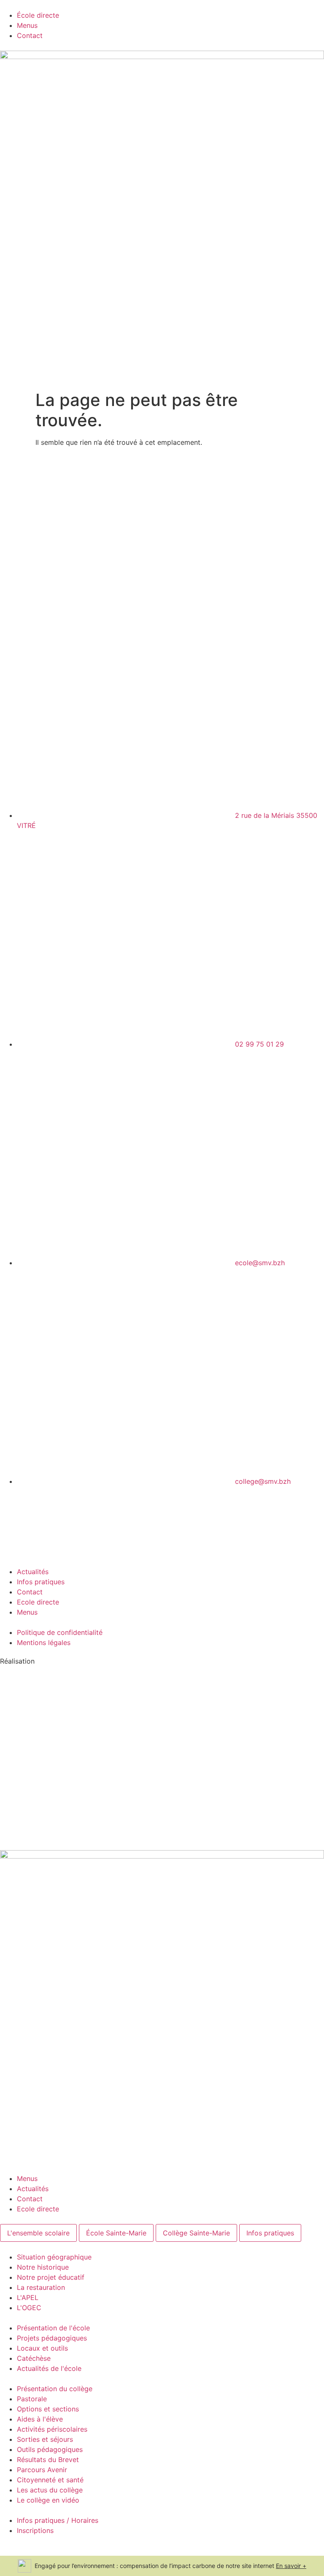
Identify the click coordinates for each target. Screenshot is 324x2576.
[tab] (38, 2233)
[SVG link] (162, 1747)
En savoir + (291, 2566)
